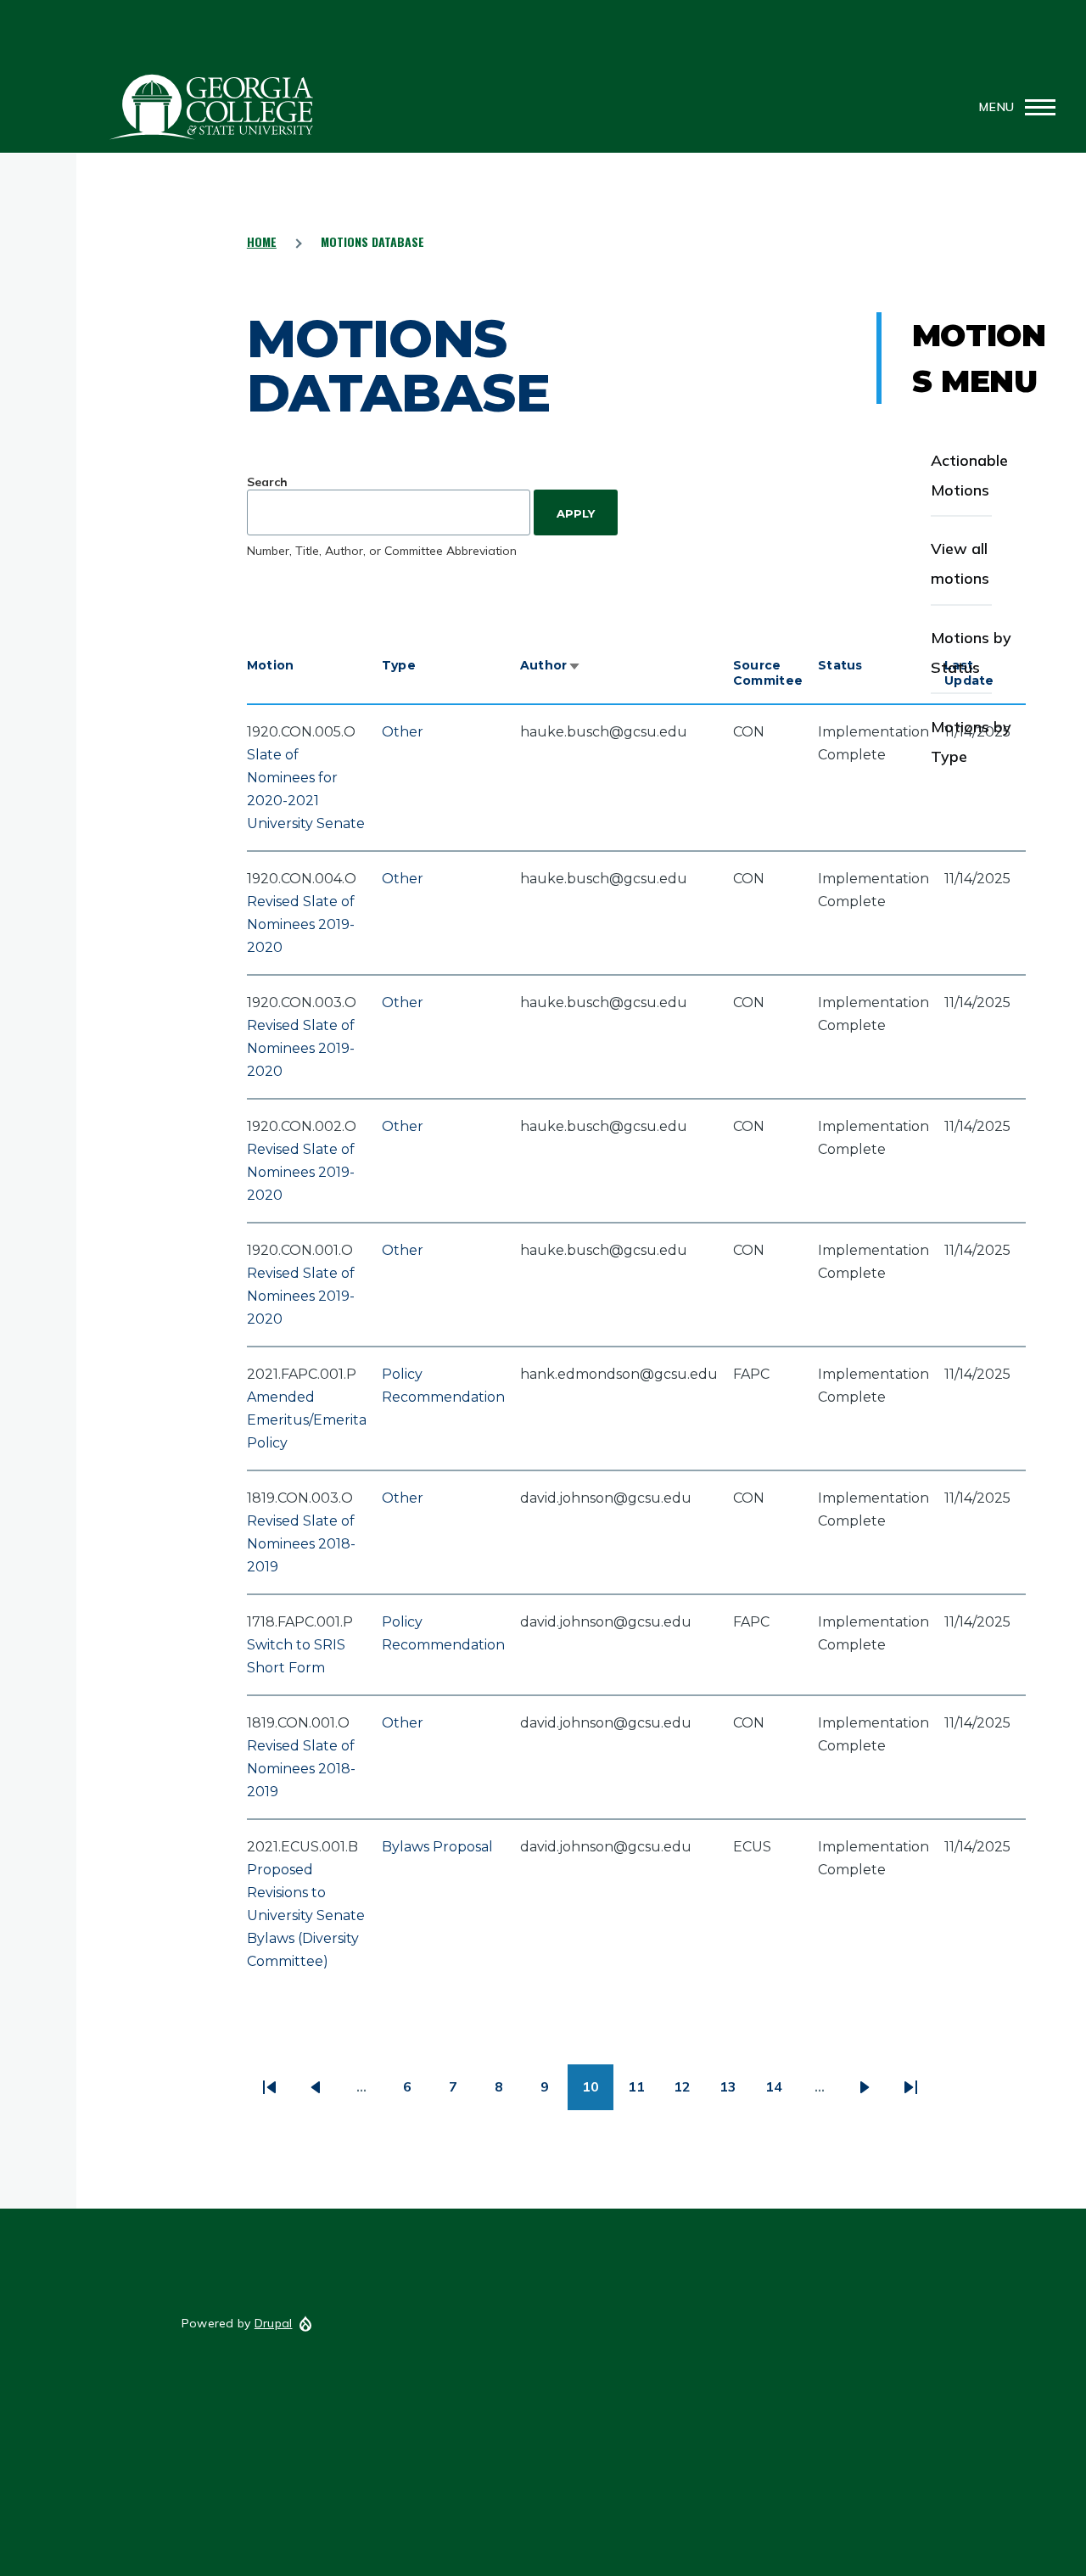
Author (551, 665)
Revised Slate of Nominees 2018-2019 (301, 1544)
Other (403, 732)
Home (262, 241)
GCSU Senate (212, 107)
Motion (271, 665)
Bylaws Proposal (437, 1847)
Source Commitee (768, 673)
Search (267, 482)
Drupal (274, 2323)
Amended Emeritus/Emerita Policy (307, 1420)
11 (644, 2093)
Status (840, 665)
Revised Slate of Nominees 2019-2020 (301, 924)
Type (399, 665)
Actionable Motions (969, 475)
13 (735, 2093)
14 (781, 2093)
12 (689, 2093)
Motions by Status (971, 652)
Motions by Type (971, 742)
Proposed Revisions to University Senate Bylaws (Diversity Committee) (306, 1915)
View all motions (960, 563)
